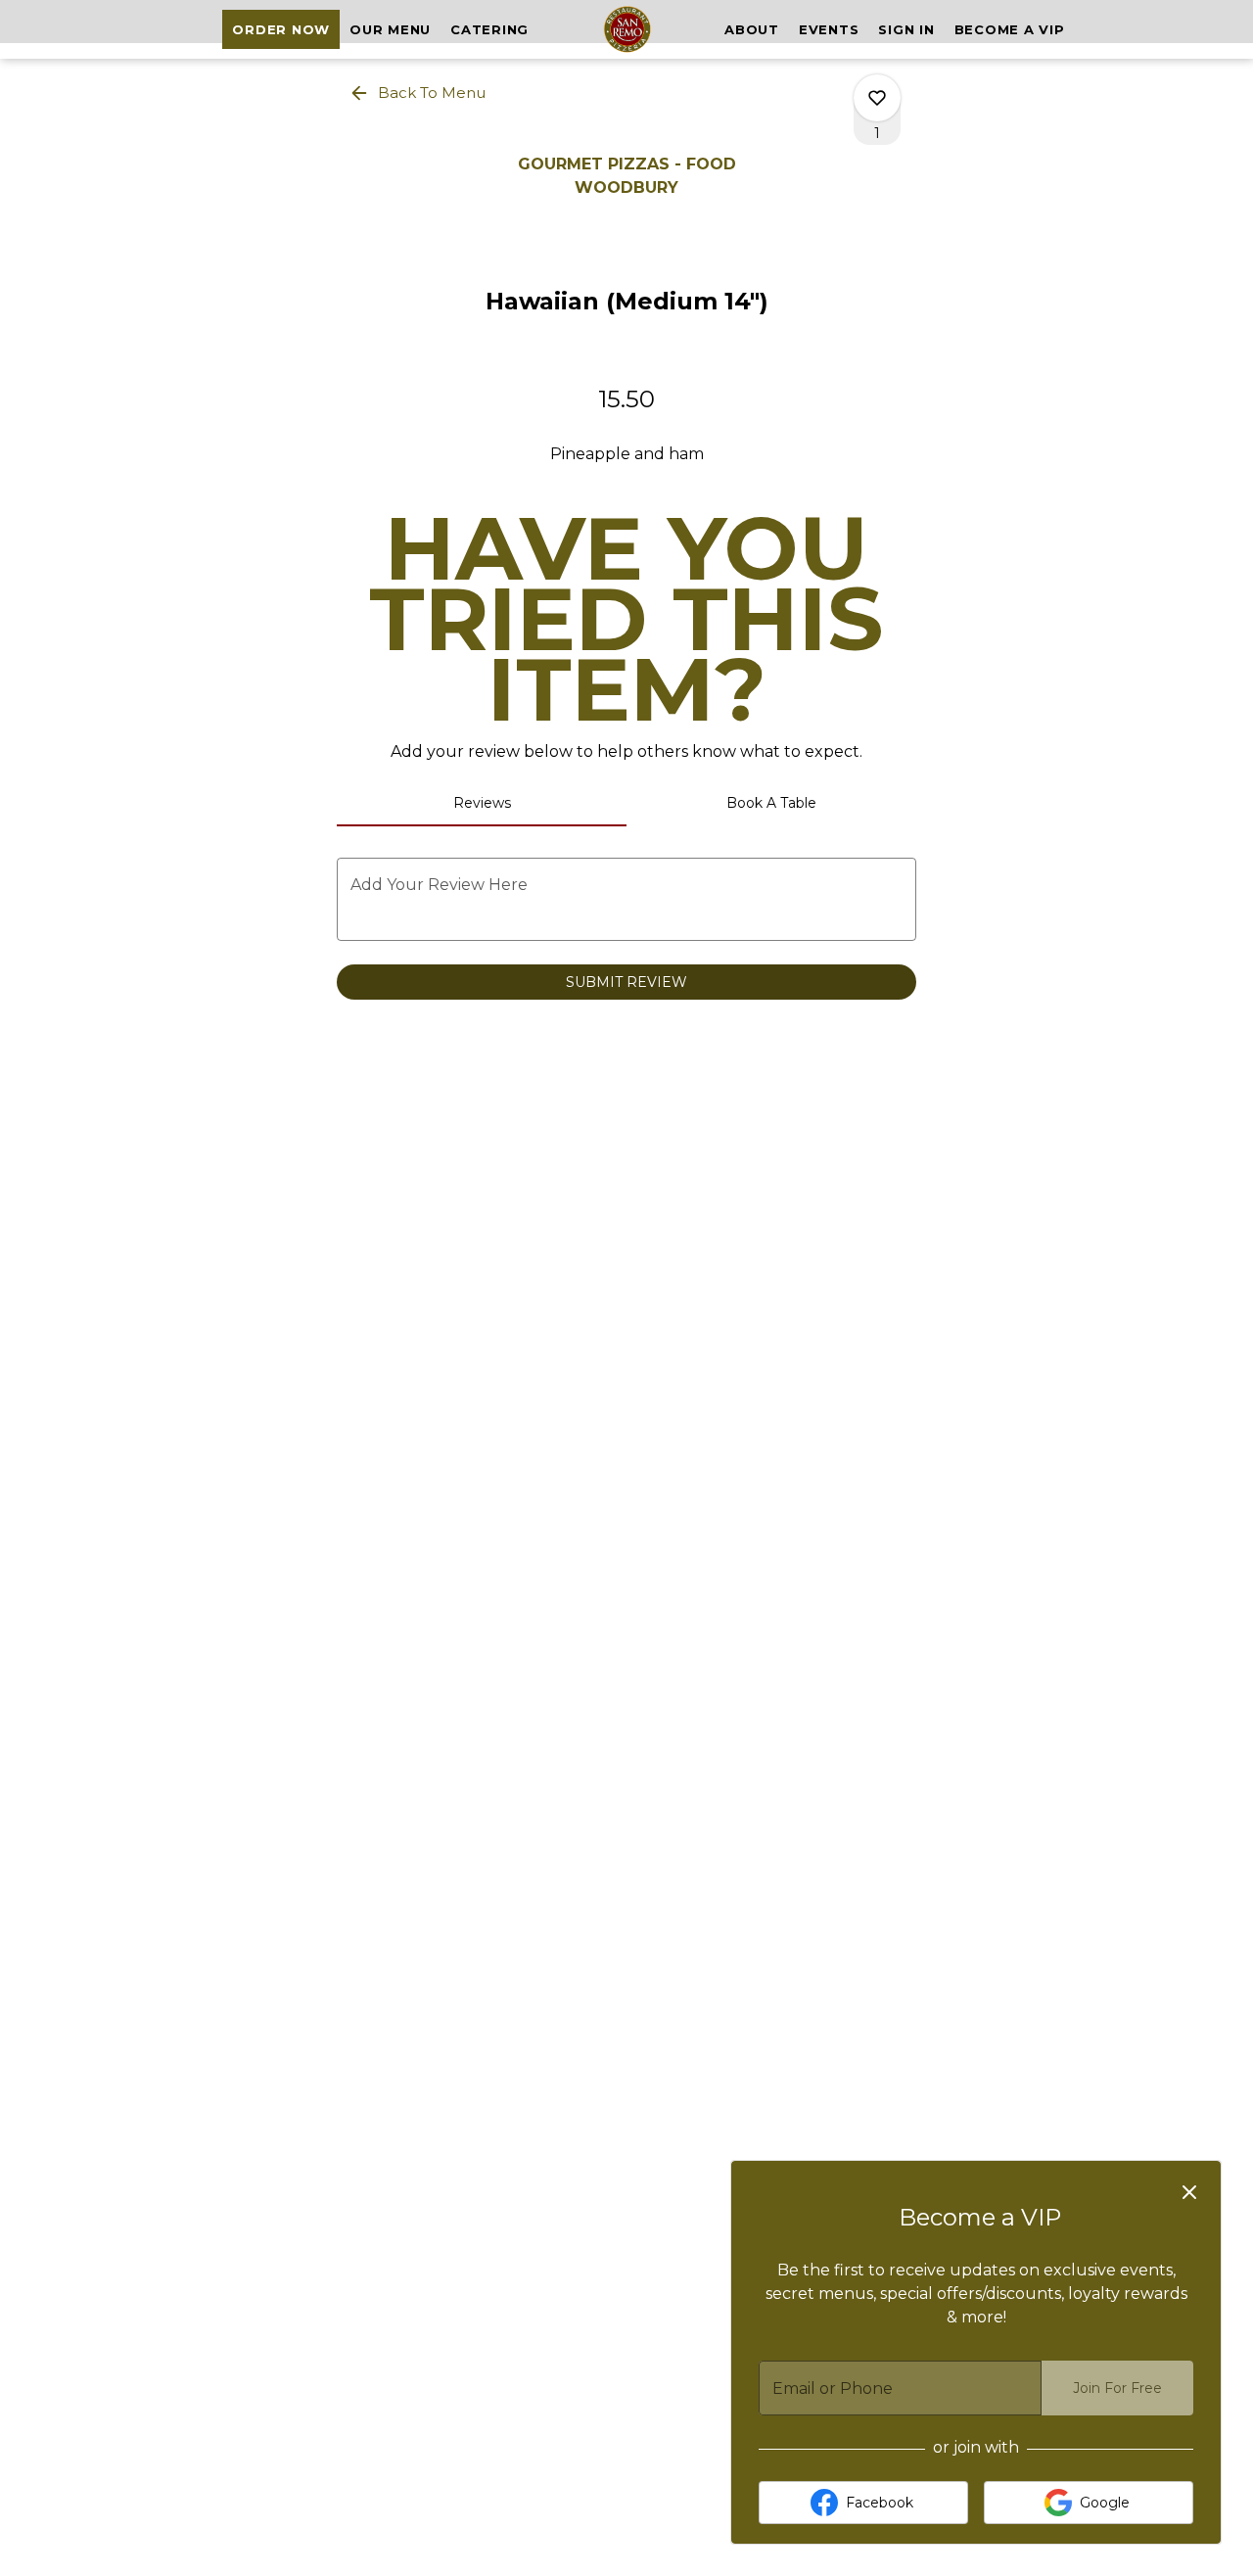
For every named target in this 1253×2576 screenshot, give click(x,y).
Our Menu (390, 29)
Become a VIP (1010, 29)
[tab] (482, 803)
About (752, 29)
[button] (419, 93)
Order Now (281, 29)
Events (829, 29)
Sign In (906, 29)
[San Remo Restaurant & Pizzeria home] (626, 29)
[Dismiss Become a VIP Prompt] (1189, 2192)
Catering (489, 29)
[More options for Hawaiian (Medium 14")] (877, 98)
